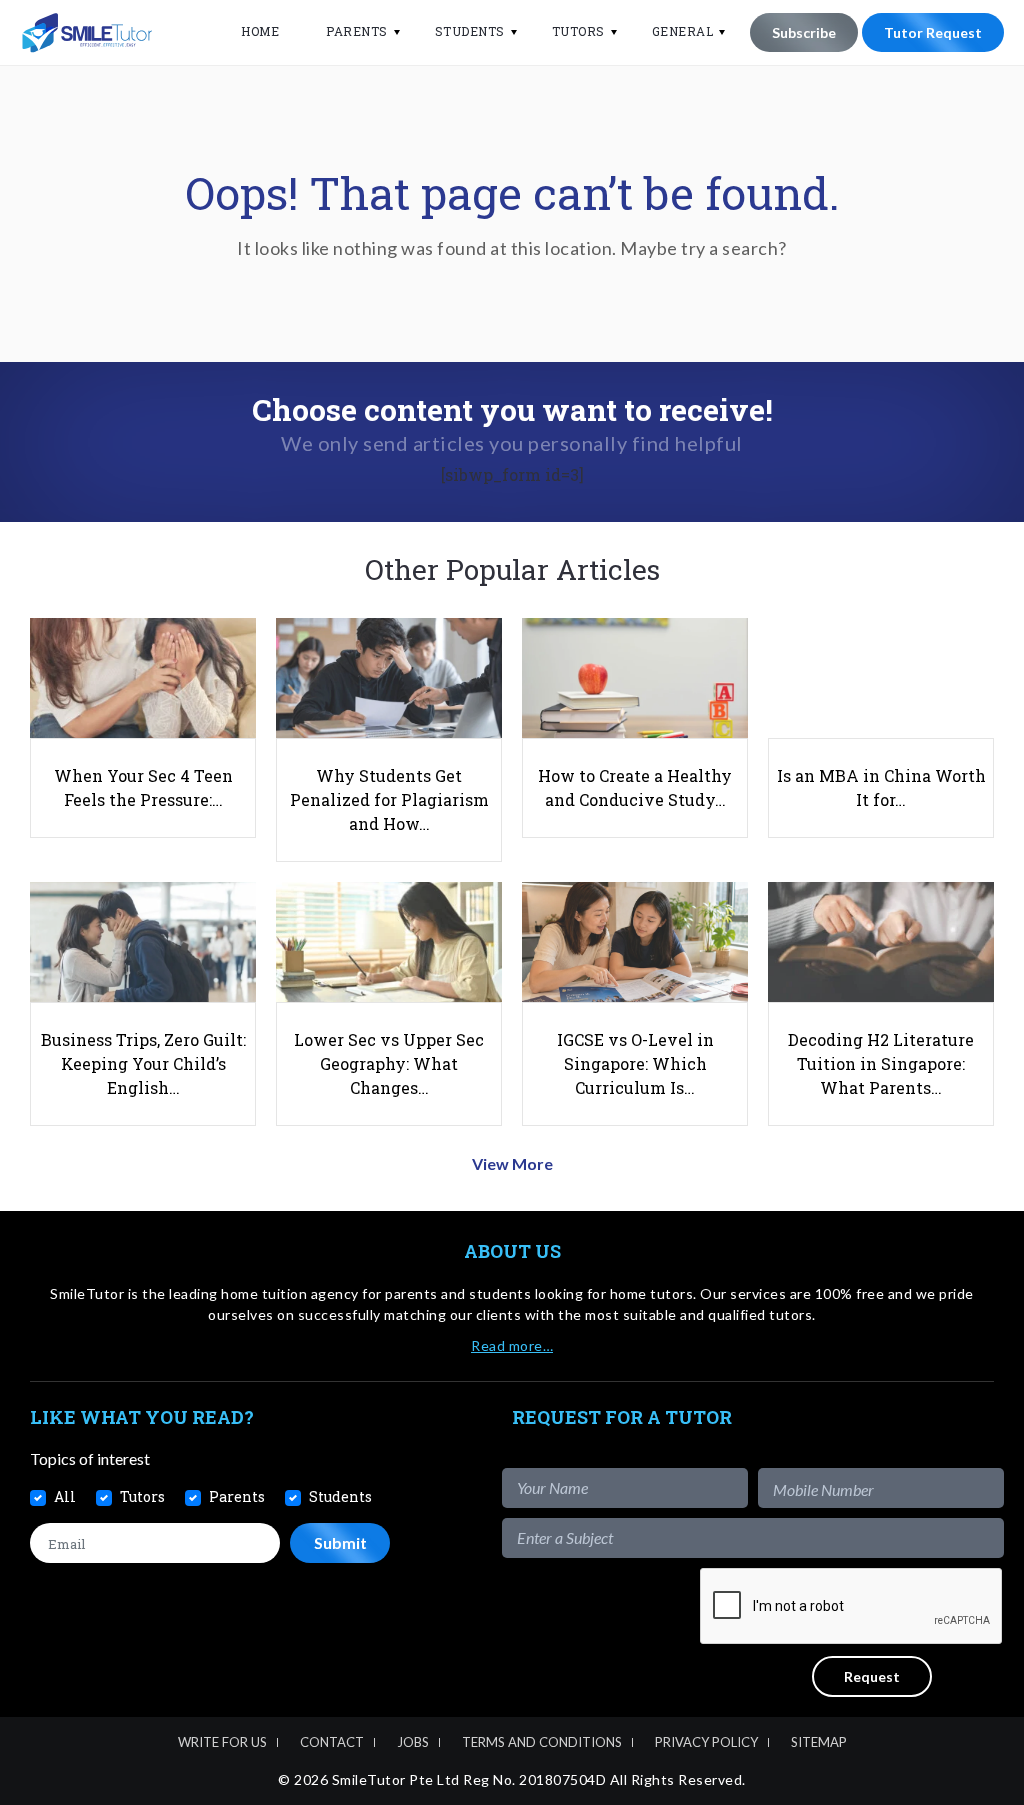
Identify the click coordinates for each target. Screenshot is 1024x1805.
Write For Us (222, 1742)
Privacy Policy (706, 1742)
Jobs (413, 1742)
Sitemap (819, 1742)
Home (260, 31)
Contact (332, 1742)
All (65, 1496)
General (683, 31)
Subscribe (804, 32)
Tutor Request (933, 32)
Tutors (578, 31)
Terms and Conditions (542, 1742)
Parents (357, 31)
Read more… (512, 1345)
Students (470, 31)
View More (512, 1163)
